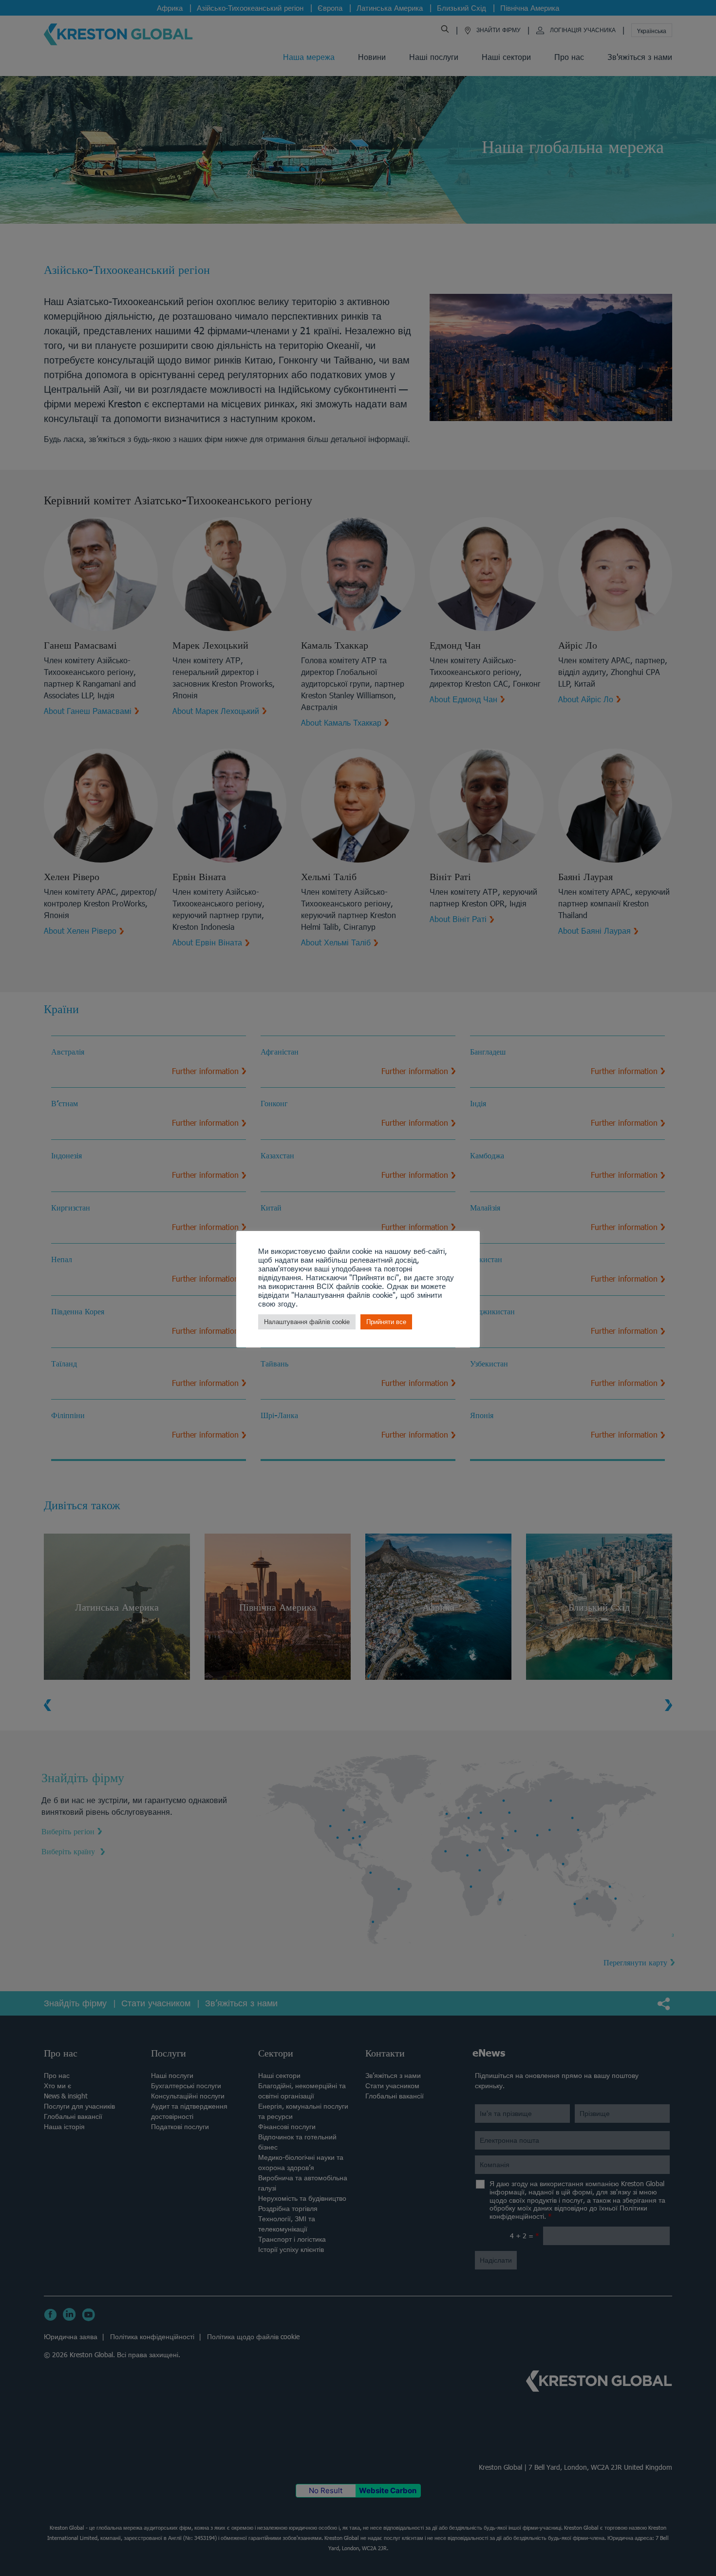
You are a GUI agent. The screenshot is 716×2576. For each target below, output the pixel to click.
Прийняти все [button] (386, 1322)
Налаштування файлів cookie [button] (307, 1322)
